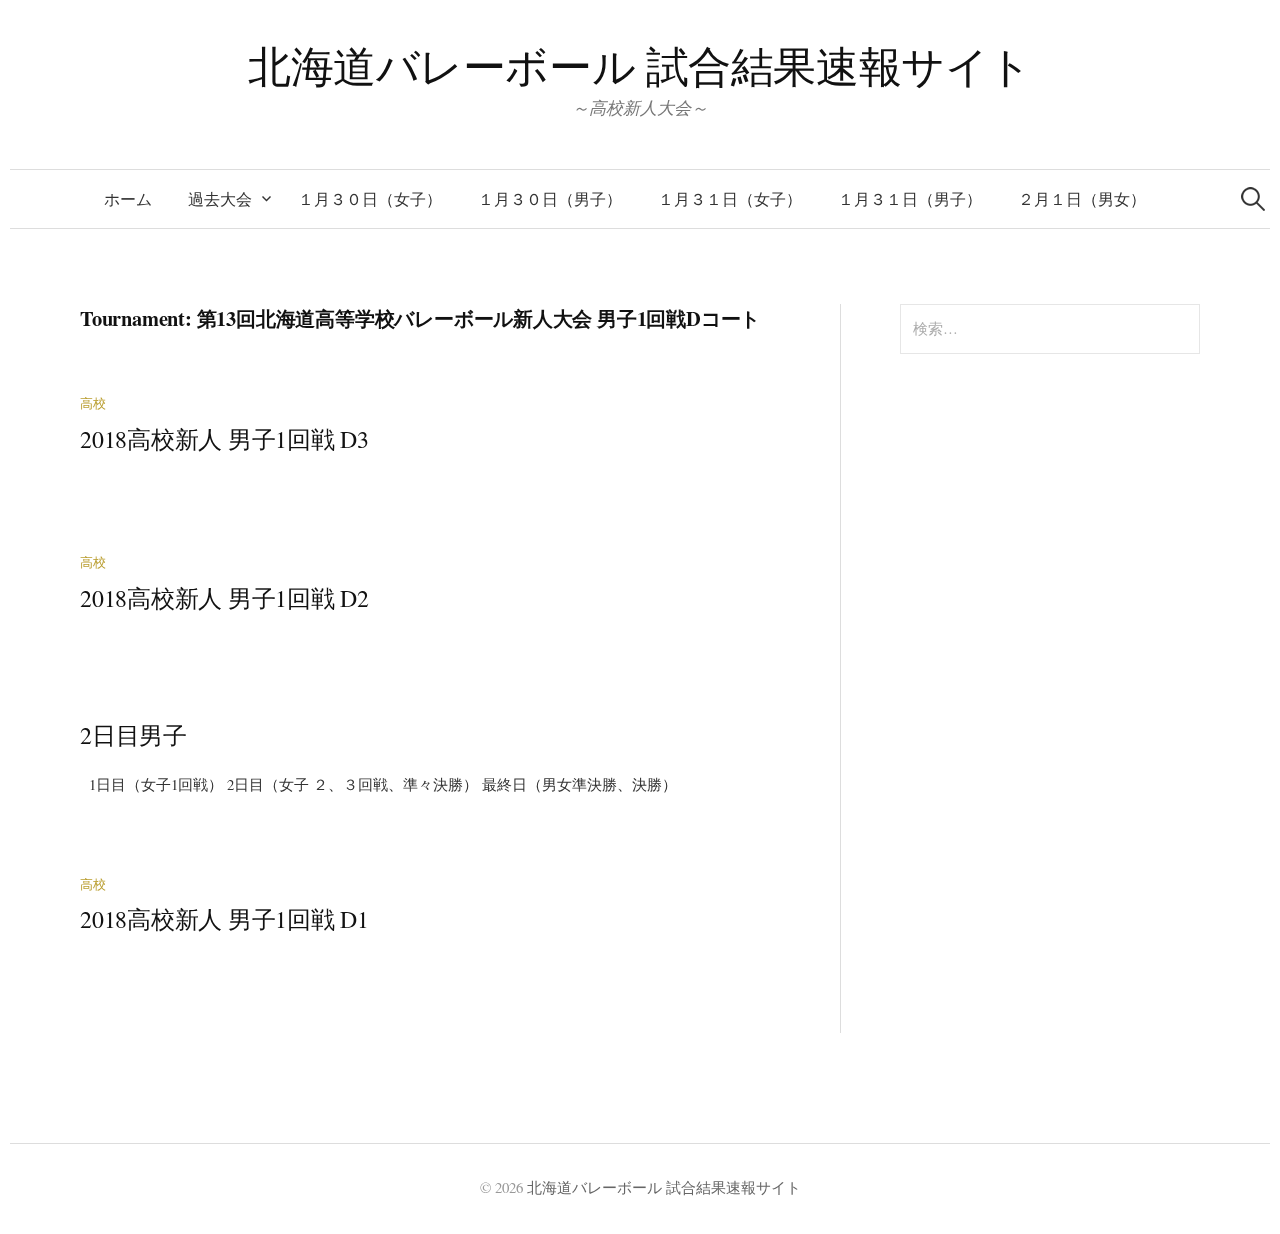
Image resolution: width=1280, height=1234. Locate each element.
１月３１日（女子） (730, 198)
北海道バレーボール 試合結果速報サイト (640, 65)
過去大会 (220, 198)
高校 (93, 403)
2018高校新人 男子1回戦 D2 (224, 598)
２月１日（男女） (1082, 198)
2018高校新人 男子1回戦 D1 (224, 919)
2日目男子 (133, 735)
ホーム (128, 198)
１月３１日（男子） (910, 198)
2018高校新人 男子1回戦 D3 (224, 439)
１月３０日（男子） (550, 198)
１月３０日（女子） (370, 198)
